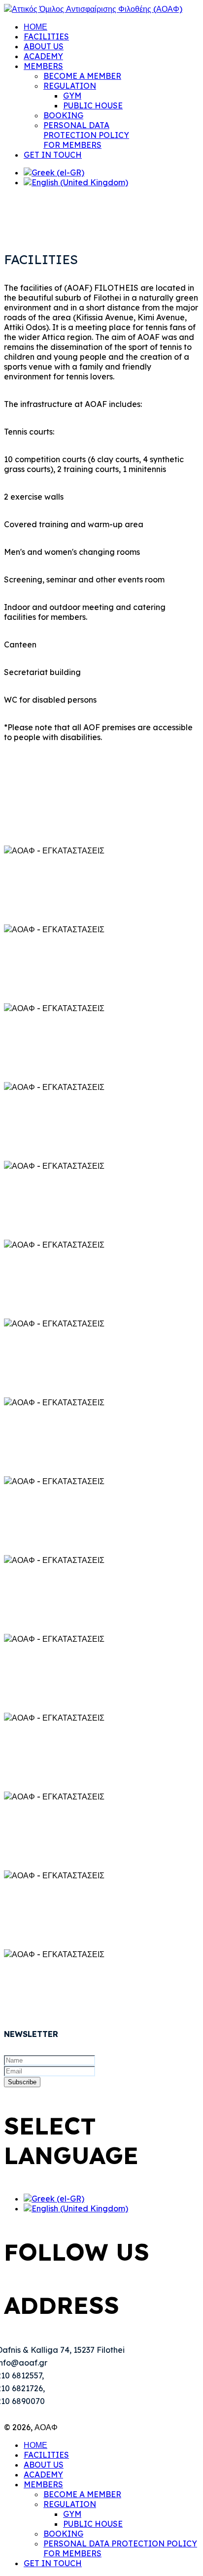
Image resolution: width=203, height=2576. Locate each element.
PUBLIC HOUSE (93, 105)
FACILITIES (46, 36)
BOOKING (63, 115)
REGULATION (70, 86)
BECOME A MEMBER (82, 76)
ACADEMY (43, 56)
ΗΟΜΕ (35, 27)
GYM (72, 96)
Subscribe (22, 2082)
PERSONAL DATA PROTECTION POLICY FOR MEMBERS (86, 135)
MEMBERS (43, 66)
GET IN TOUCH (53, 155)
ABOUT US (44, 46)
